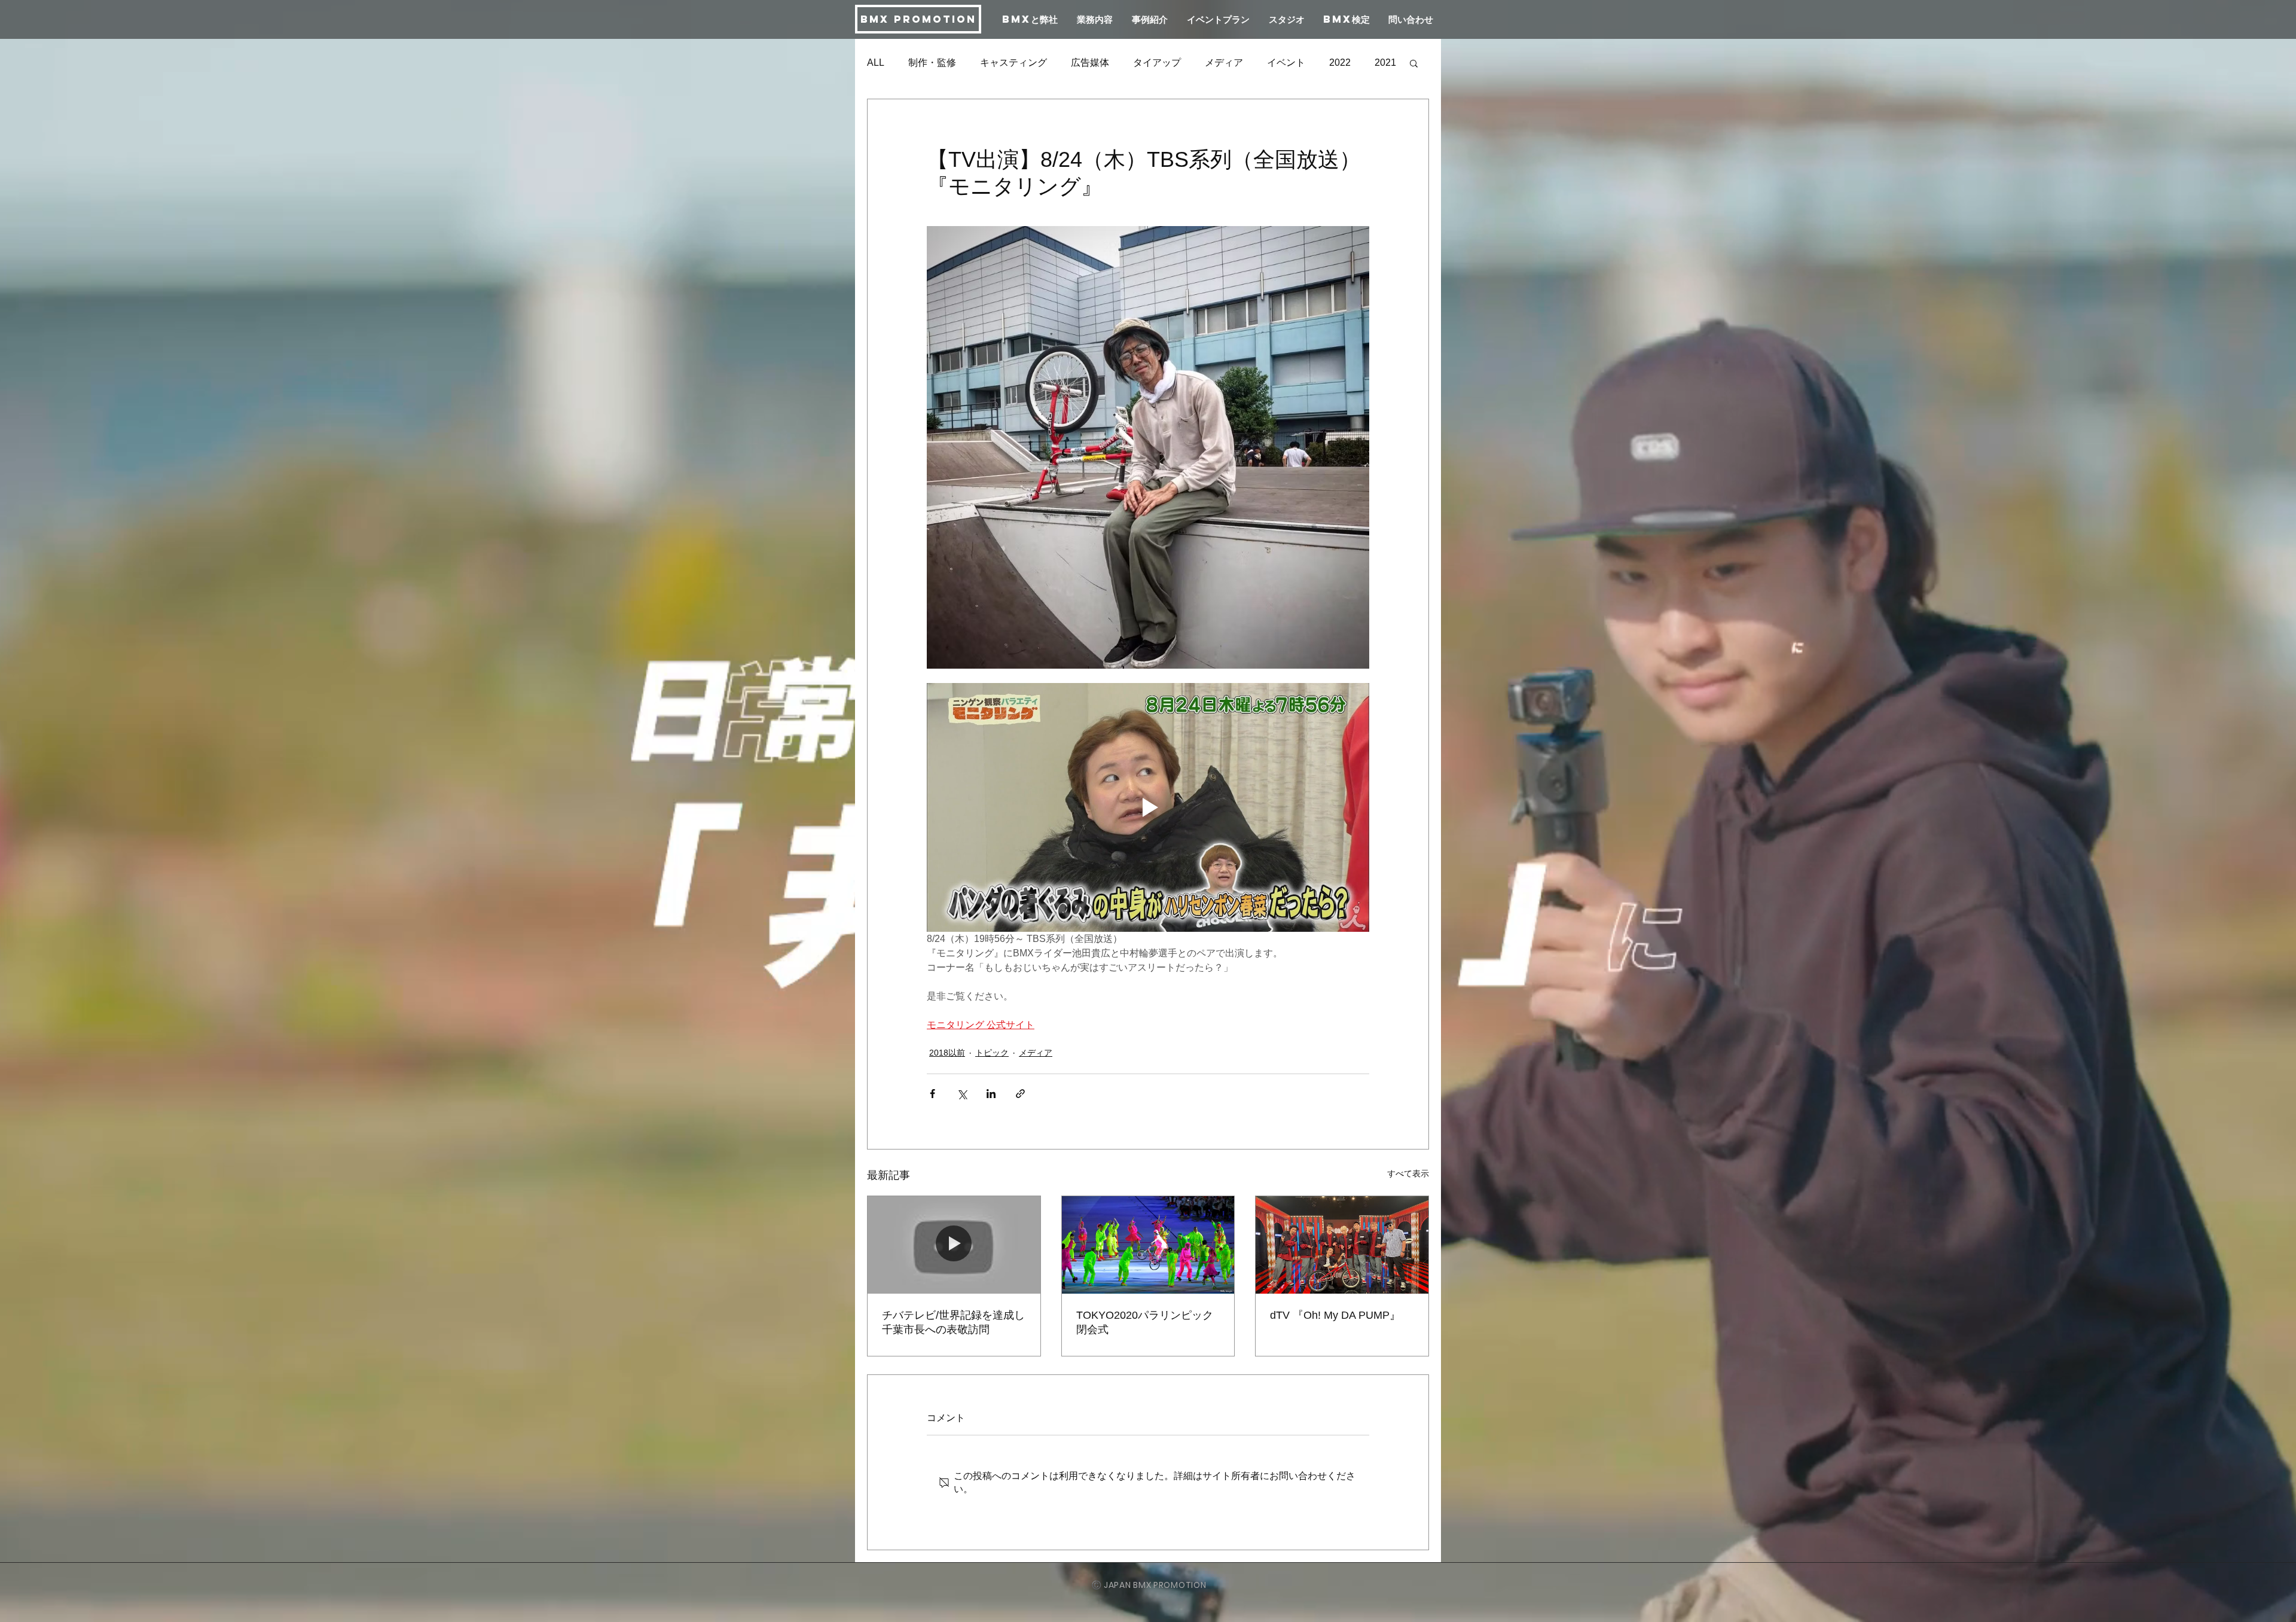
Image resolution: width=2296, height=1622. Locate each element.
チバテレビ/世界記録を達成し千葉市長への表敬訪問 (953, 1322)
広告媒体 (1090, 62)
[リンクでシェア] (1020, 1094)
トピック (992, 1053)
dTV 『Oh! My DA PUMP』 (1335, 1315)
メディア (1224, 62)
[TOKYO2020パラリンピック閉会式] (1148, 1245)
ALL (876, 62)
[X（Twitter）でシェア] (962, 1094)
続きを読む (1353, 62)
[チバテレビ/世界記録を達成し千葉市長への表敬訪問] (954, 1245)
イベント (1286, 62)
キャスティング (1013, 62)
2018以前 (947, 1053)
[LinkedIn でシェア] (991, 1094)
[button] (1414, 63)
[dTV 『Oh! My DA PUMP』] (1342, 1245)
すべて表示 (1408, 1173)
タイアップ (1157, 62)
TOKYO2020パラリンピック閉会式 (1145, 1322)
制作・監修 (932, 62)
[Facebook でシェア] (932, 1094)
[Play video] (1148, 807)
